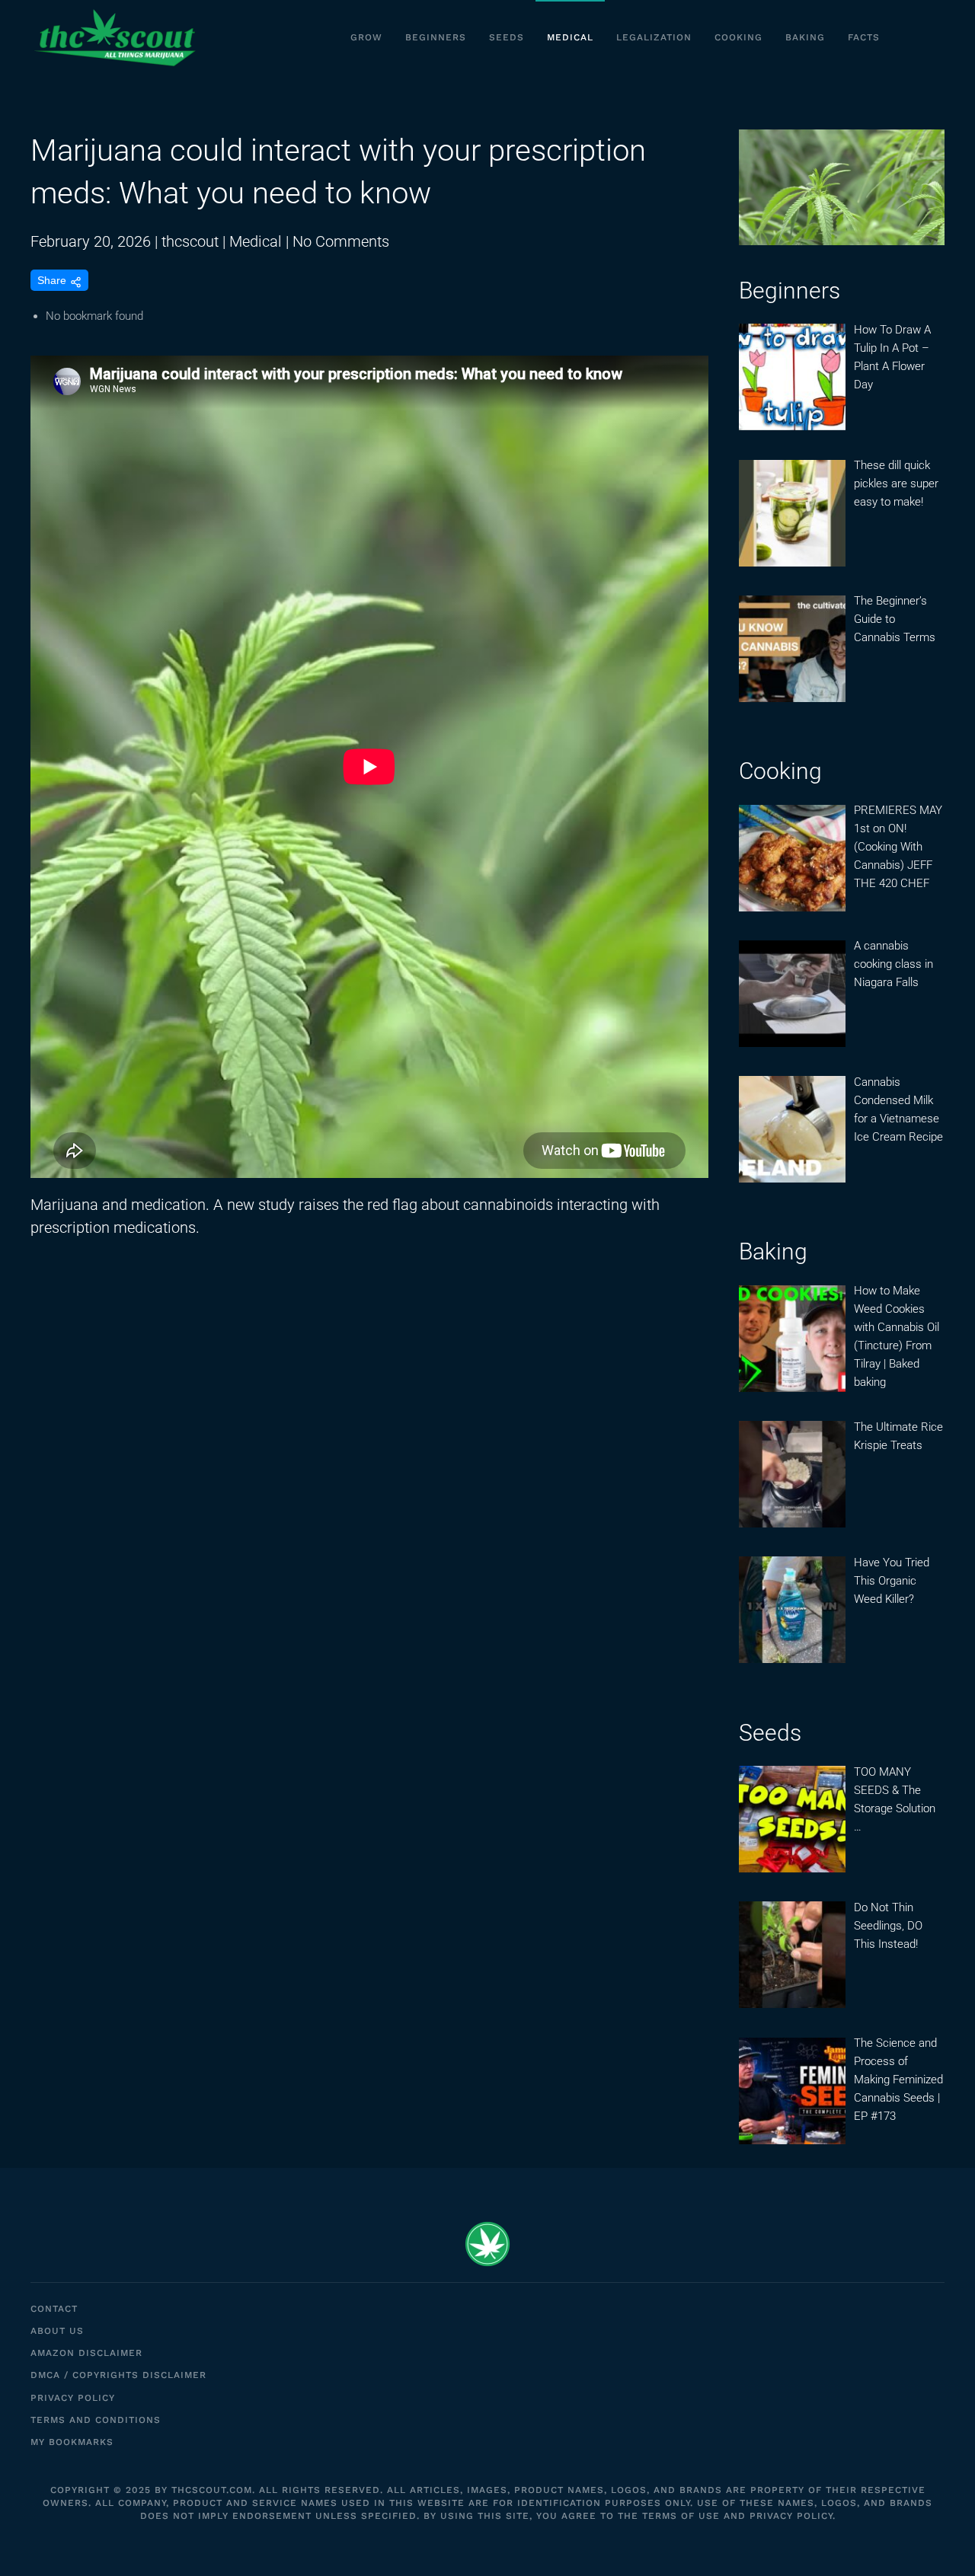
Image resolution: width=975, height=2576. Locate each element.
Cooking (738, 37)
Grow (366, 37)
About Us (57, 2331)
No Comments (341, 241)
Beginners (436, 37)
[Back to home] (114, 38)
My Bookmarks (72, 2442)
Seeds (507, 37)
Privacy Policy (73, 2398)
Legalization (654, 37)
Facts (864, 37)
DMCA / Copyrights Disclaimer (118, 2375)
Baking (805, 37)
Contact (54, 2309)
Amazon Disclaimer (86, 2353)
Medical (570, 37)
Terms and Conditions (96, 2420)
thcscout (190, 241)
